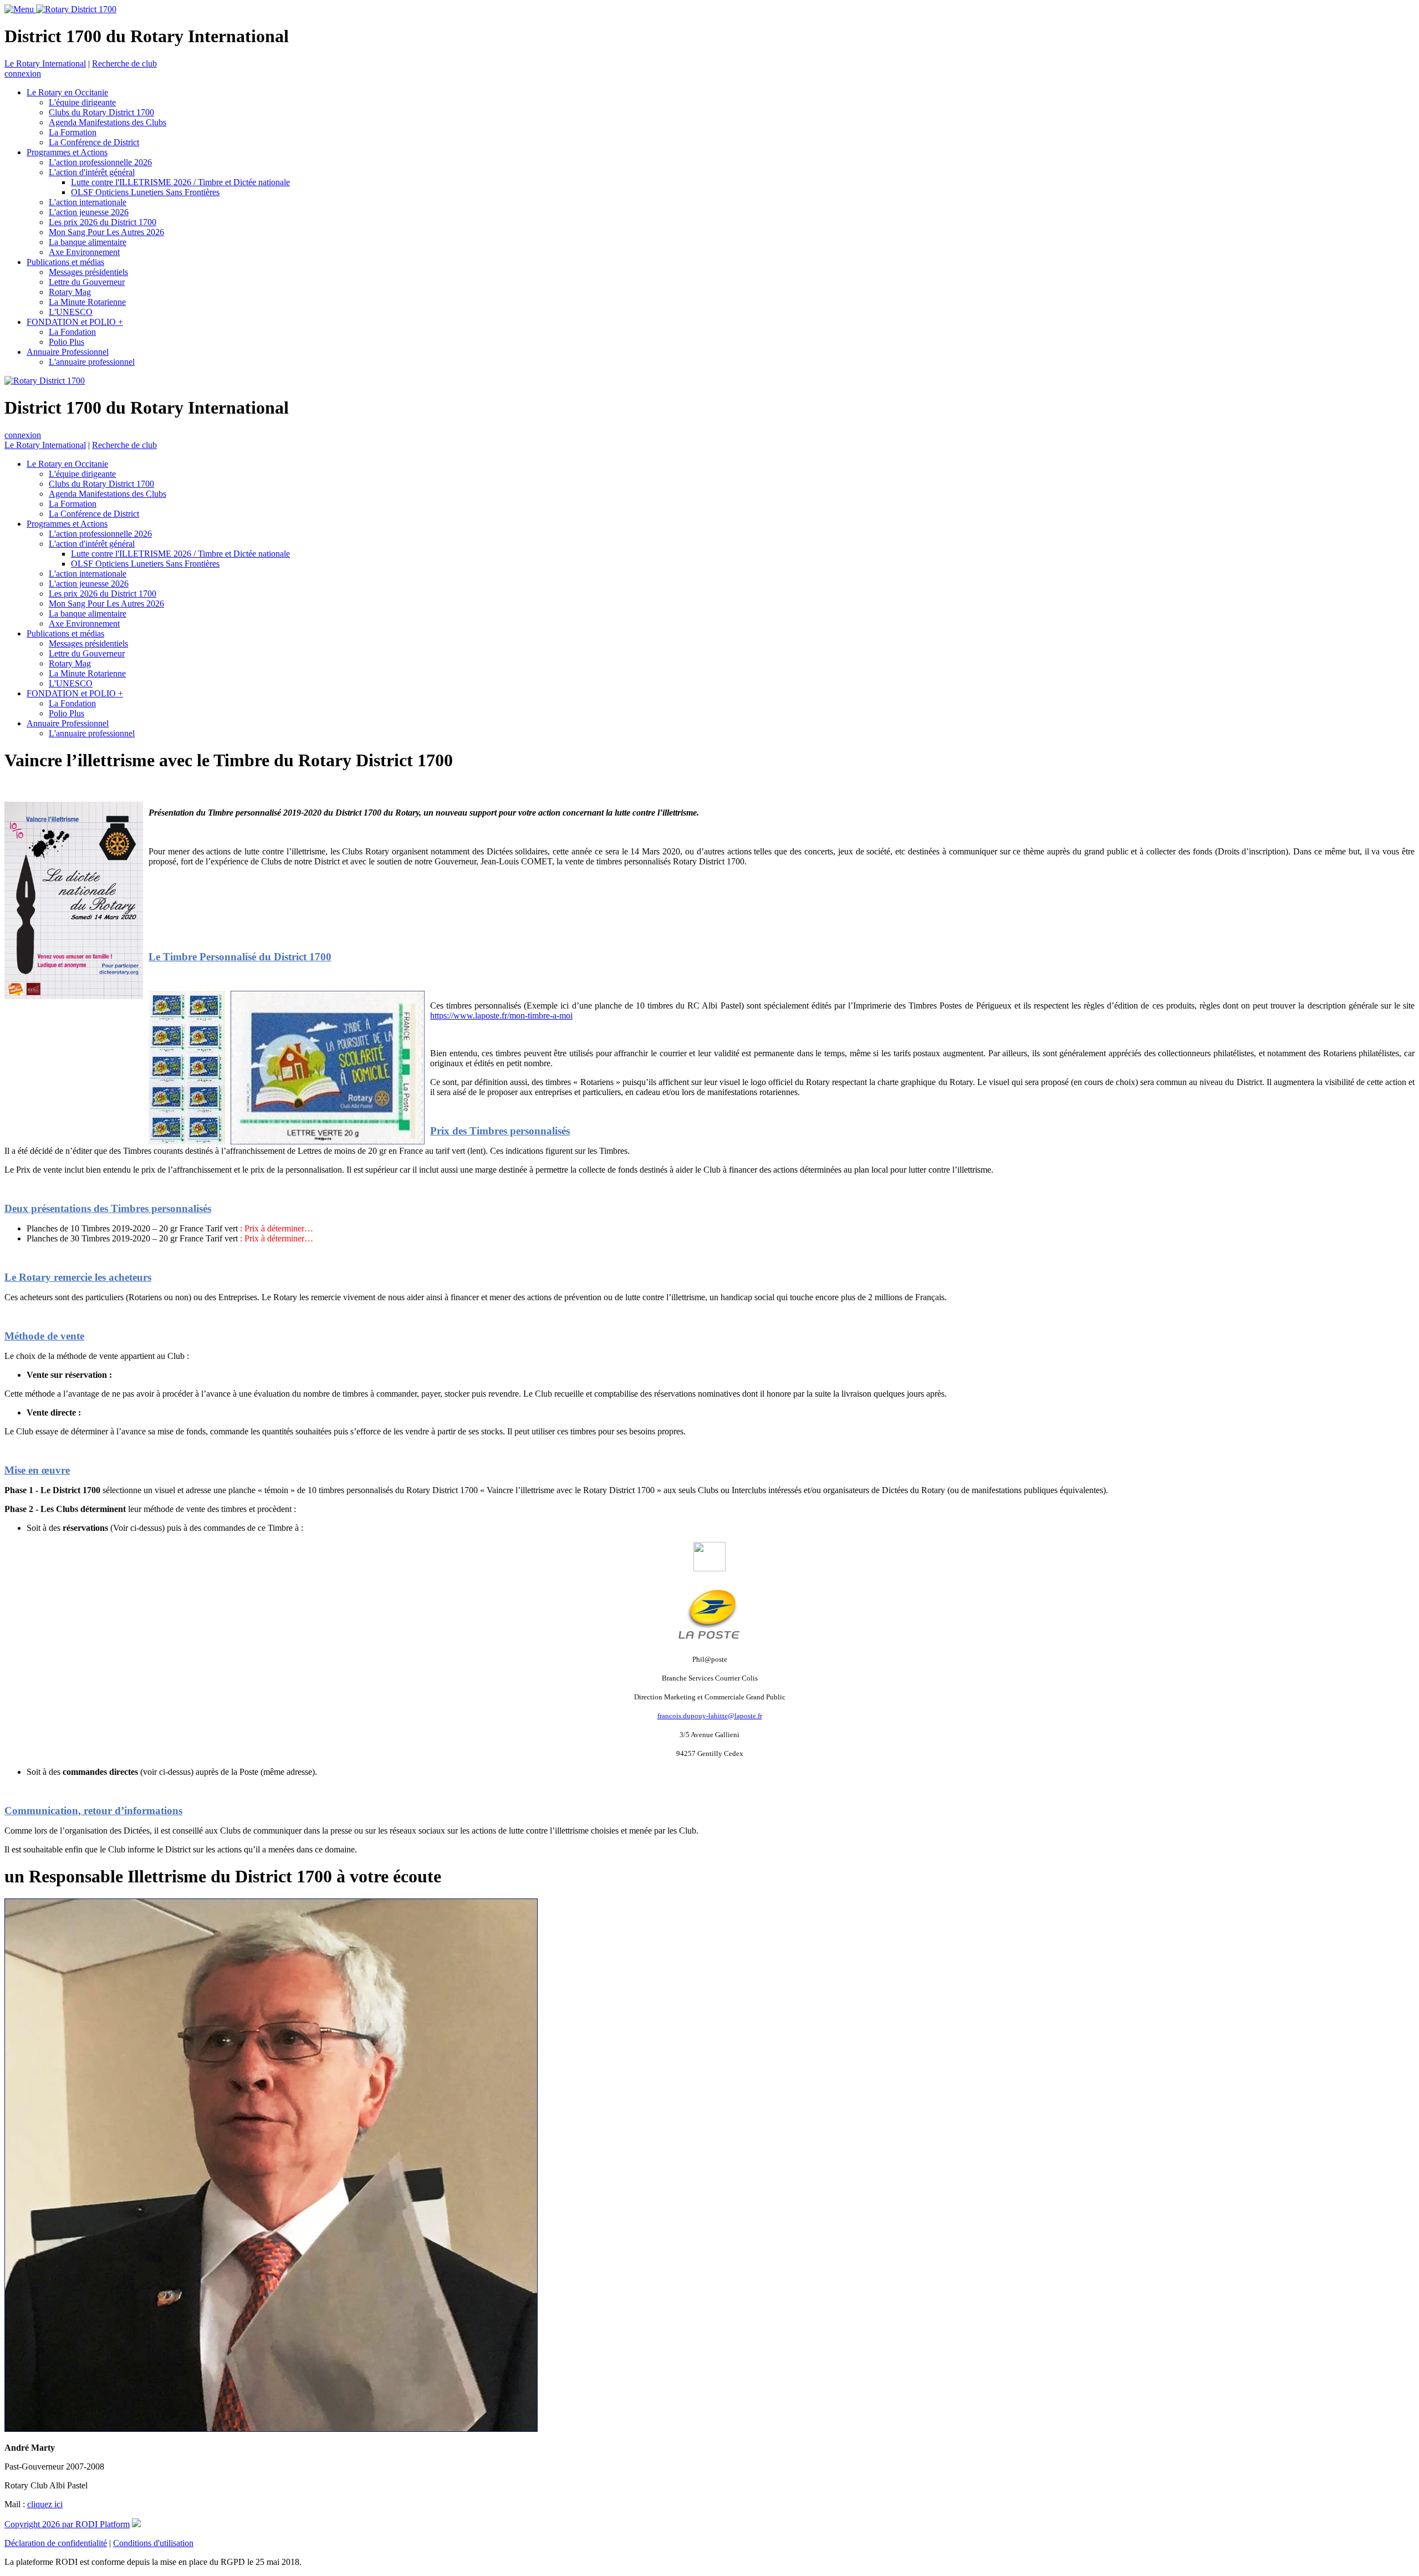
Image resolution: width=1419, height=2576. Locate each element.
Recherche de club (124, 63)
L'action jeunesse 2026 (89, 212)
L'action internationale (88, 202)
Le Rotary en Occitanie (67, 92)
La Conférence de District (94, 142)
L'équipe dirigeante (82, 102)
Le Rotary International (45, 63)
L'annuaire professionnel (92, 362)
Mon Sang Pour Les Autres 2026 (106, 232)
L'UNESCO (71, 312)
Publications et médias (65, 262)
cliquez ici (45, 2504)
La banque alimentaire (88, 242)
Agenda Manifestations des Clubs (108, 122)
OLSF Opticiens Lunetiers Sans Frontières (145, 192)
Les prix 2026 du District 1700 (103, 222)
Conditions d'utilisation (153, 2543)
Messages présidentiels (88, 272)
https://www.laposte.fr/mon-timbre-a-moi (501, 1015)
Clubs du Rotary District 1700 (101, 112)
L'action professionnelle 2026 (100, 162)
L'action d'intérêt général (92, 172)
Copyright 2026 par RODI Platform (67, 2524)
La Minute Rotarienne (87, 302)
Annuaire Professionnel (68, 352)
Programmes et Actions (67, 152)
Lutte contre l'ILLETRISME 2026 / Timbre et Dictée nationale (180, 182)
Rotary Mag (70, 292)
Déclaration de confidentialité (56, 2543)
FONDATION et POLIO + (75, 322)
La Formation (73, 132)
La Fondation (72, 332)
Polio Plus (67, 342)
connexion (23, 73)
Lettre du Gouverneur (87, 282)
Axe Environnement (84, 252)
